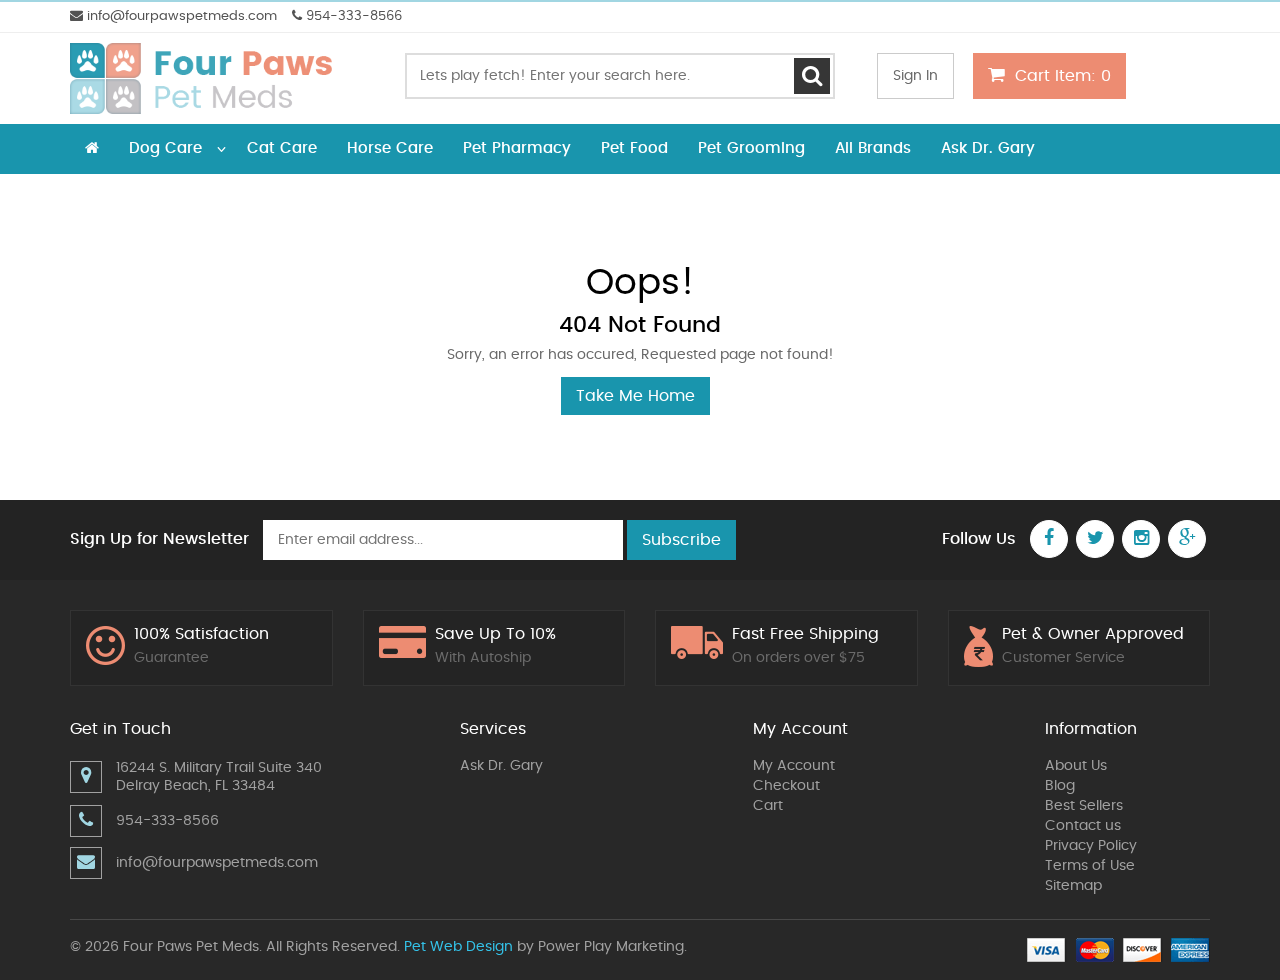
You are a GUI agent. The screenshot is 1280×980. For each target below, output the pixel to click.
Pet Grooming (751, 148)
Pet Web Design (458, 947)
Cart (768, 806)
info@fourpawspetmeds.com (180, 16)
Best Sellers (1084, 806)
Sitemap (1073, 886)
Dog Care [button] (165, 148)
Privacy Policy (1091, 846)
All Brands (873, 148)
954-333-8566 (352, 16)
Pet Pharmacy (517, 148)
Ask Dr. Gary (988, 148)
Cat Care (282, 148)
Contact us (1083, 826)
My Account (794, 766)
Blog (1060, 786)
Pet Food (634, 148)
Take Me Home (635, 396)
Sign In (915, 76)
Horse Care (390, 148)
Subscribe (681, 540)
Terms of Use (1090, 866)
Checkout (786, 786)
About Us (1076, 766)
